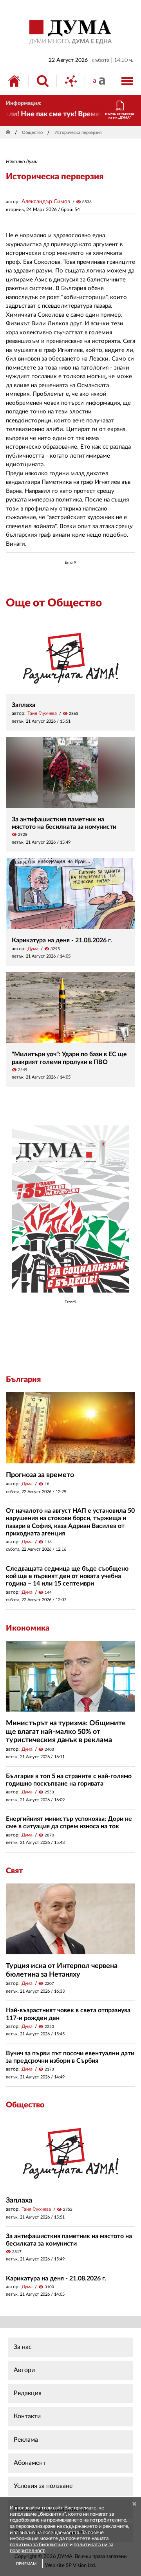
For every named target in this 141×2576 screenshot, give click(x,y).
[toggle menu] (127, 81)
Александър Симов (46, 202)
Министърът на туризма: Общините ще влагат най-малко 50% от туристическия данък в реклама (66, 1732)
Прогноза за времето (40, 1475)
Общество (32, 133)
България (23, 1380)
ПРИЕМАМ (26, 2564)
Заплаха (23, 705)
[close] (134, 2504)
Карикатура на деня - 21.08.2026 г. (62, 940)
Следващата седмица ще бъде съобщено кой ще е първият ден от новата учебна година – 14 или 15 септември (67, 1576)
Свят (14, 1871)
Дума (33, 949)
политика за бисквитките (39, 2545)
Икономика (28, 1628)
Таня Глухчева (42, 713)
